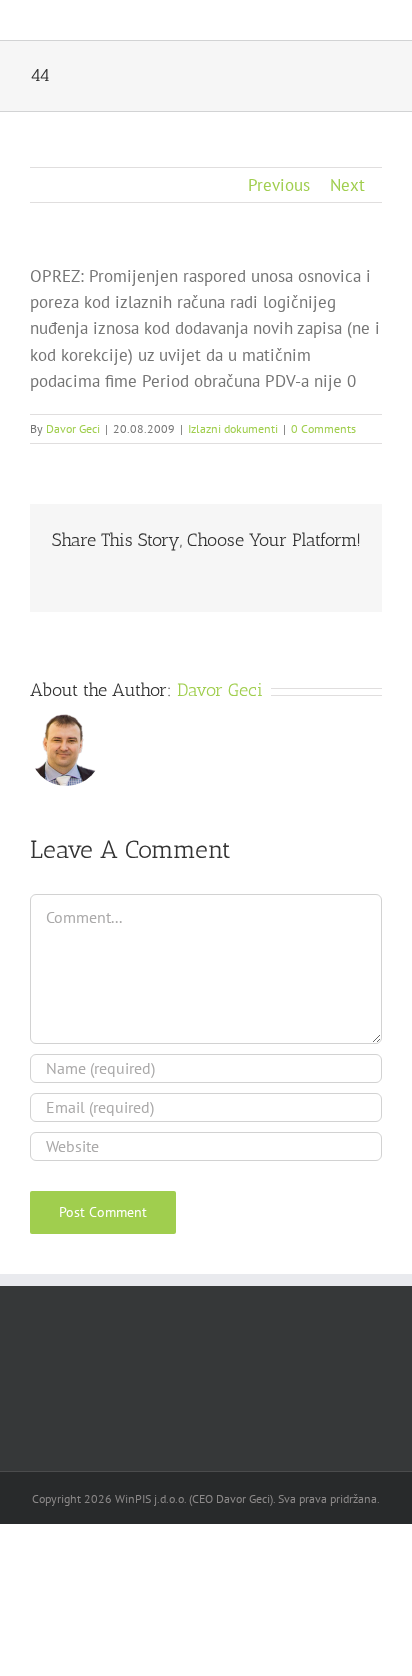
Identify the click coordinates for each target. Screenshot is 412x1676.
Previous (279, 185)
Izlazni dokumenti (233, 428)
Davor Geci (73, 428)
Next (347, 185)
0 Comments (323, 428)
